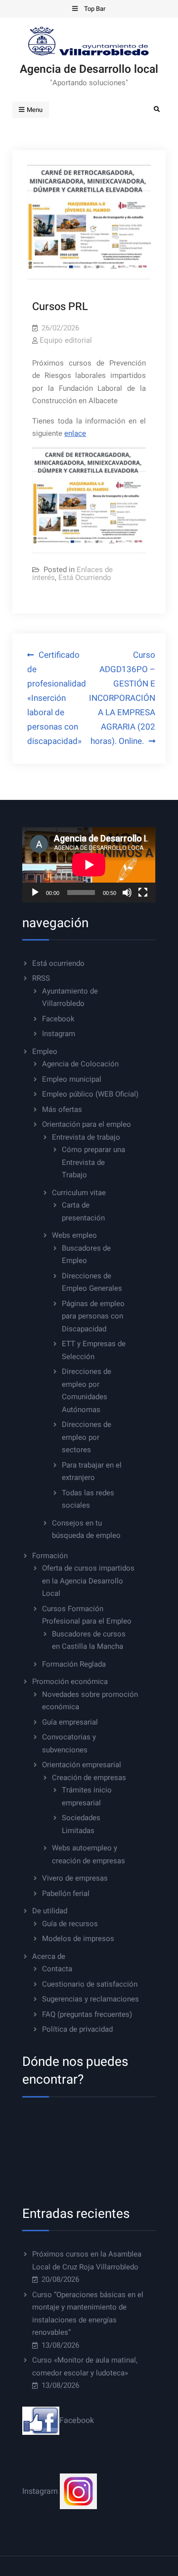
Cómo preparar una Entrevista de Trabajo (93, 1162)
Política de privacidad (77, 2029)
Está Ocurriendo (85, 578)
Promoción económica (70, 1682)
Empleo (45, 1051)
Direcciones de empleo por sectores (87, 1437)
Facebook (58, 1019)
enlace (75, 433)
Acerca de (49, 1956)
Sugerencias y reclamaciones (90, 1999)
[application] (89, 865)
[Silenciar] (127, 893)
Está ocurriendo (58, 963)
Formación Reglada (74, 1664)
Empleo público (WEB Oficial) (90, 1094)
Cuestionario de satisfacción (90, 1984)
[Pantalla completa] (143, 893)
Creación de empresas (89, 1778)
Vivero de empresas (75, 1878)
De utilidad (50, 1911)
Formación (50, 1556)
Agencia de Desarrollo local (89, 69)
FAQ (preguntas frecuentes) (87, 2014)
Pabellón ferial (66, 1893)
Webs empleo (74, 1235)
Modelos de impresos (78, 1939)
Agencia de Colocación (80, 1064)
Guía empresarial (70, 1722)
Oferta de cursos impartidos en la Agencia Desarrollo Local (88, 1581)
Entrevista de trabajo (86, 1137)
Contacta (57, 1969)
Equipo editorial (66, 340)
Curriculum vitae (79, 1193)
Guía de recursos (70, 1924)
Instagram (59, 1034)
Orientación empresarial (82, 1765)
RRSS (41, 978)
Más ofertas (62, 1109)
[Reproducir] (35, 893)
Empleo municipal (72, 1079)
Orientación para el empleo (87, 1124)
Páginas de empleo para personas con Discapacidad (93, 1316)
